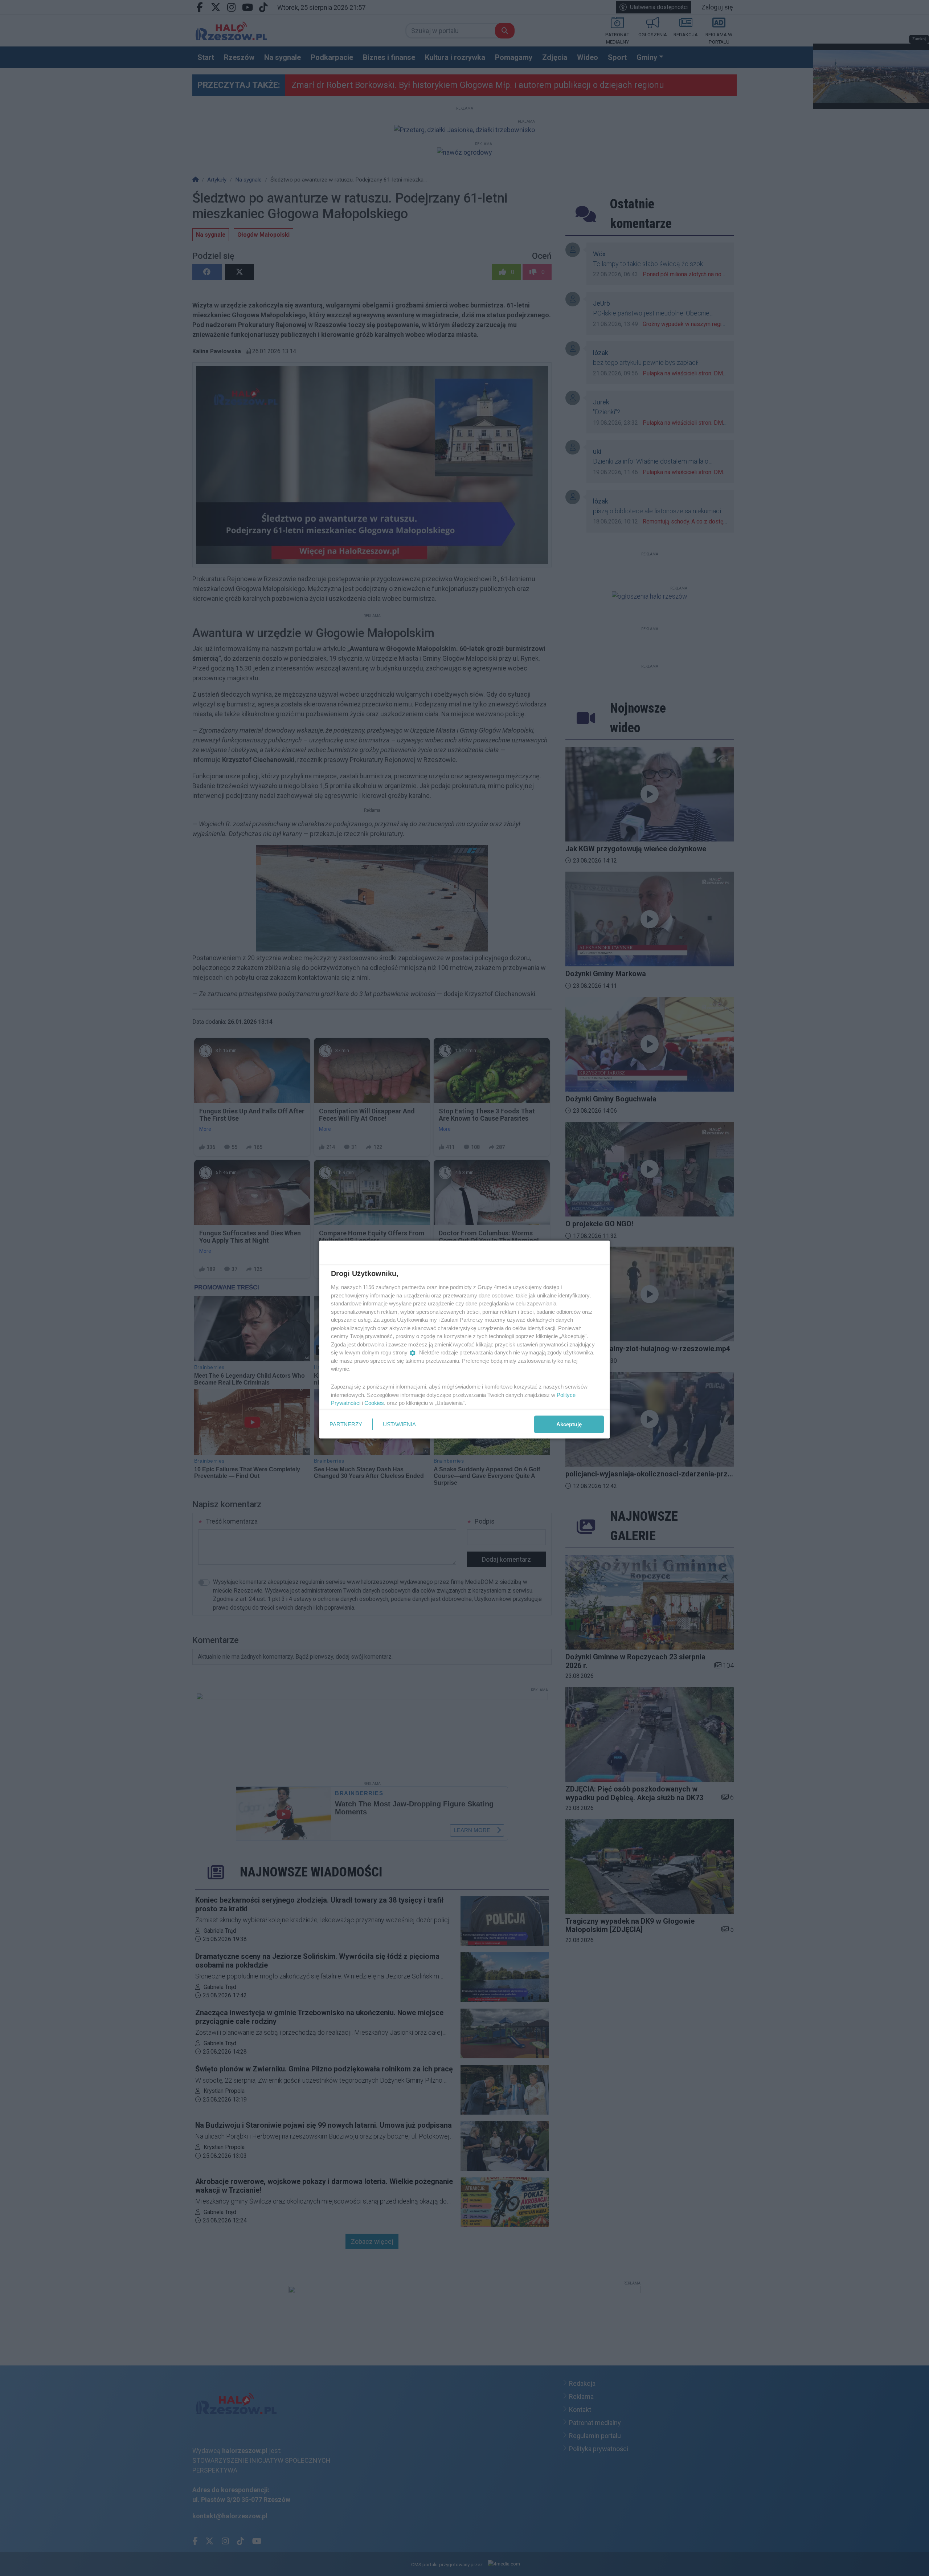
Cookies (374, 1403)
